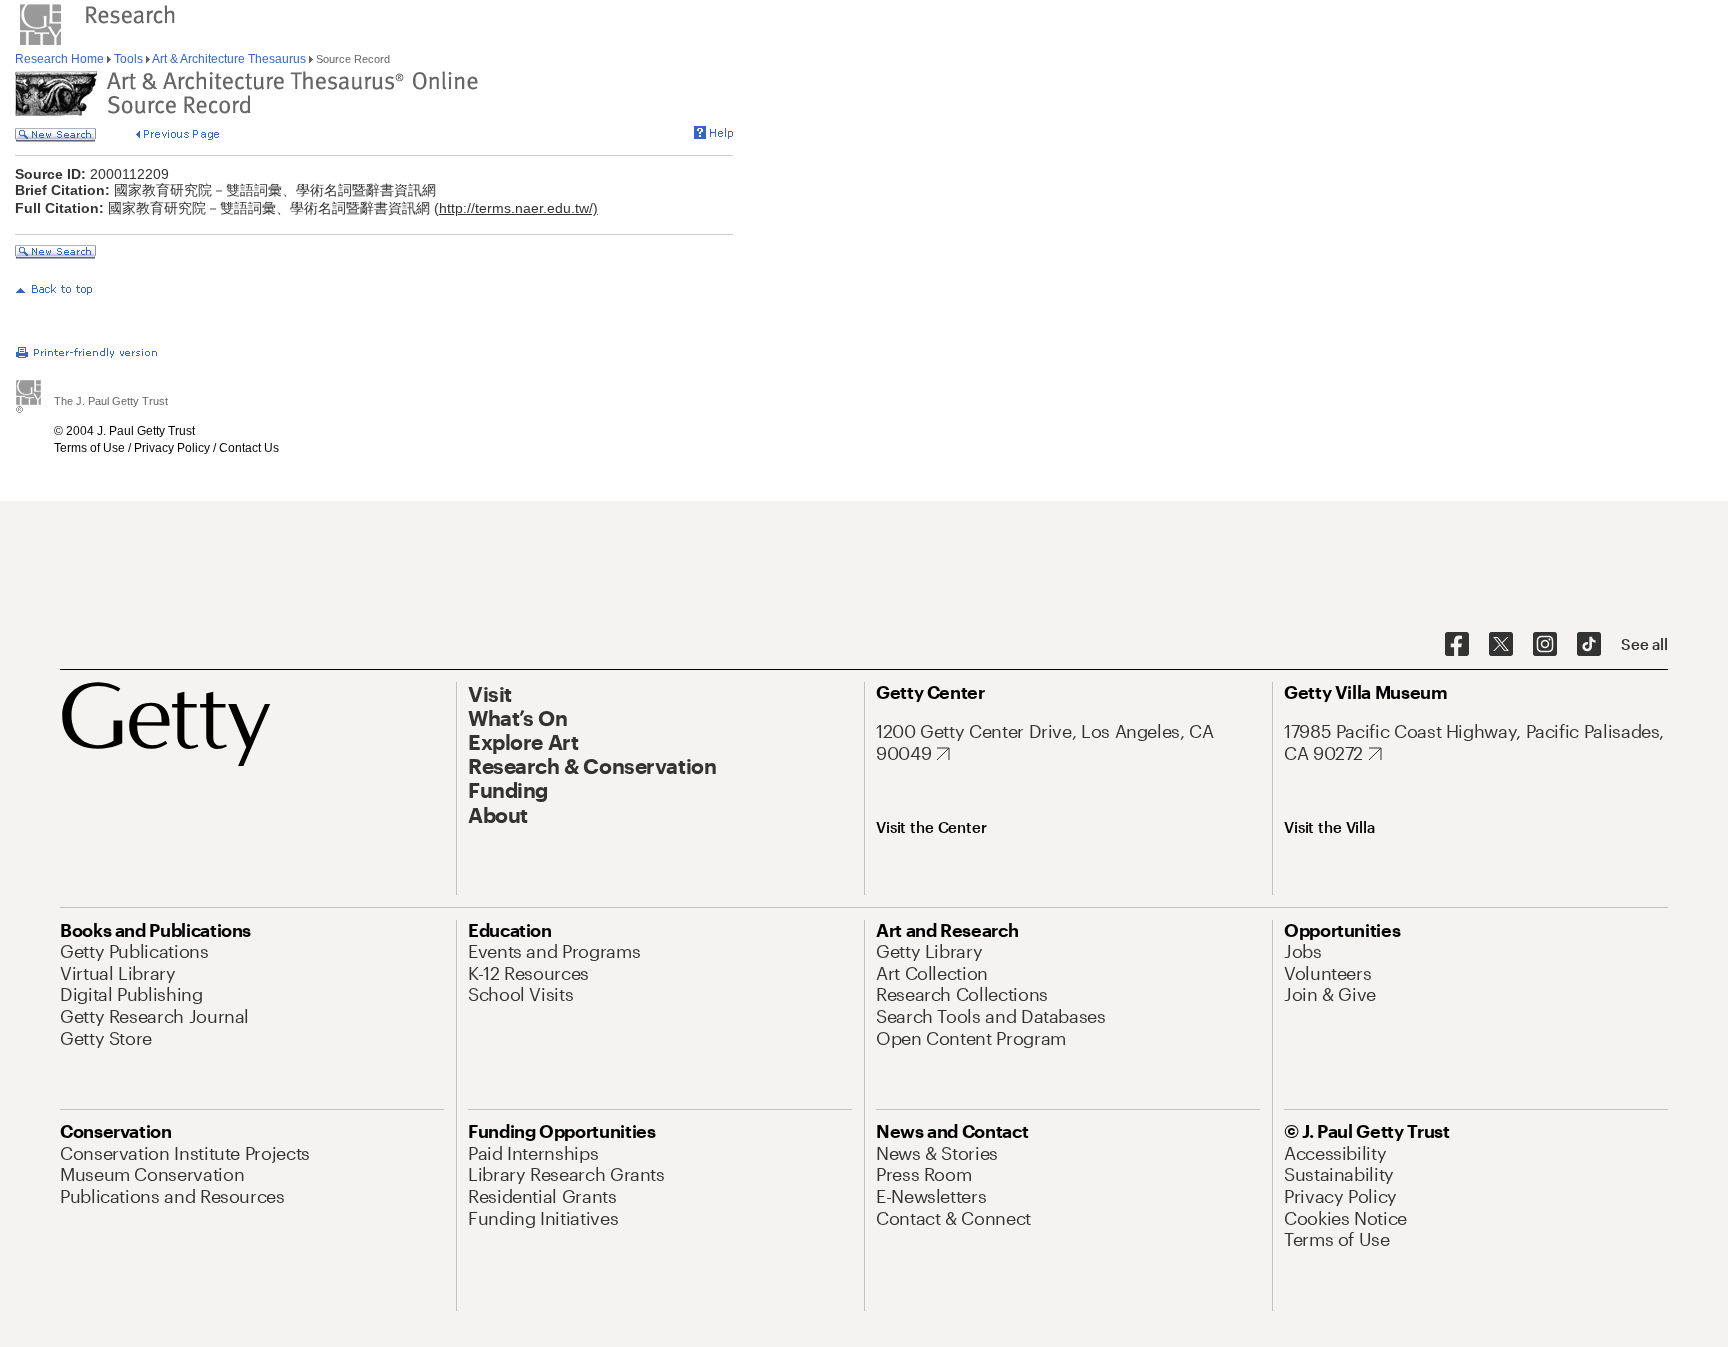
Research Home (61, 59)
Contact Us (249, 448)
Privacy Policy (172, 448)
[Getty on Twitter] (1501, 645)
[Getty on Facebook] (1457, 645)
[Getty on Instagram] (1545, 645)
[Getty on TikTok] (1589, 645)
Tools (128, 59)
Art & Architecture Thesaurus (229, 59)
